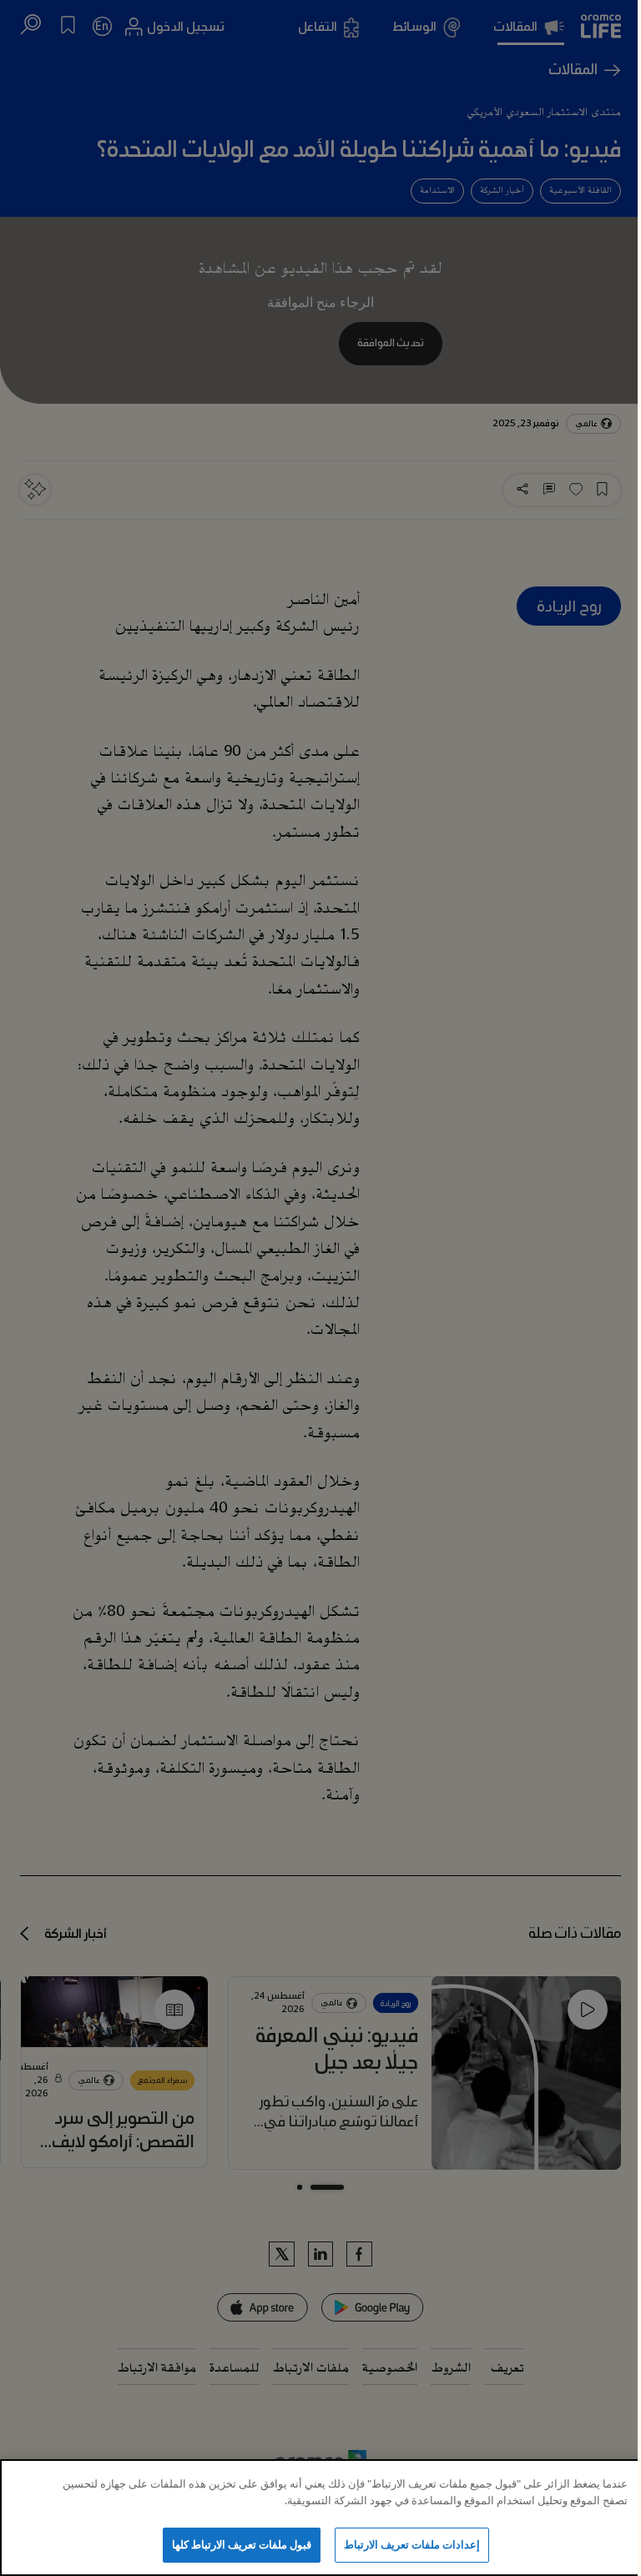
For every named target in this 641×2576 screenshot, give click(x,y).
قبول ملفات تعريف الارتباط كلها (242, 2544)
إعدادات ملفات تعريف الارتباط (412, 2544)
